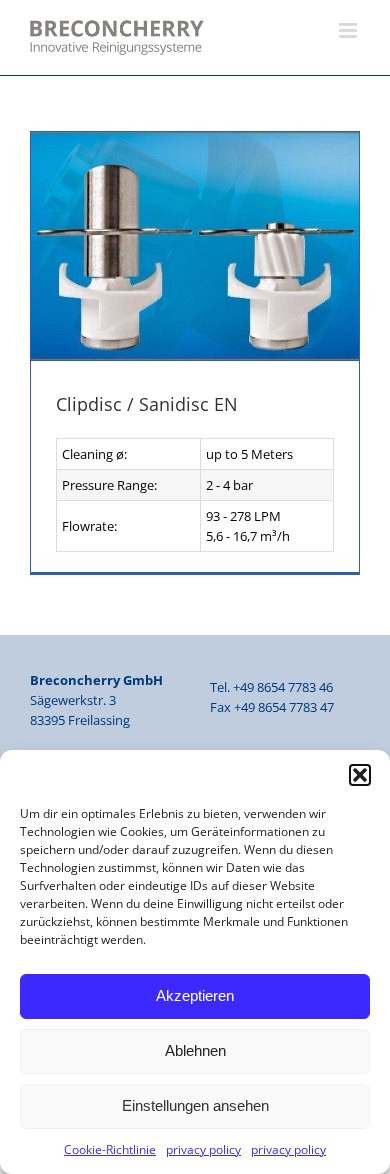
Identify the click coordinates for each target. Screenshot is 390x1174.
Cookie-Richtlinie (110, 1149)
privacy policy (203, 1149)
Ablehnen (195, 1050)
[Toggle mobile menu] (349, 30)
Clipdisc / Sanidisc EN (147, 404)
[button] (360, 775)
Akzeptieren (195, 995)
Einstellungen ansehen (195, 1105)
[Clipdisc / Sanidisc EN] (195, 246)
